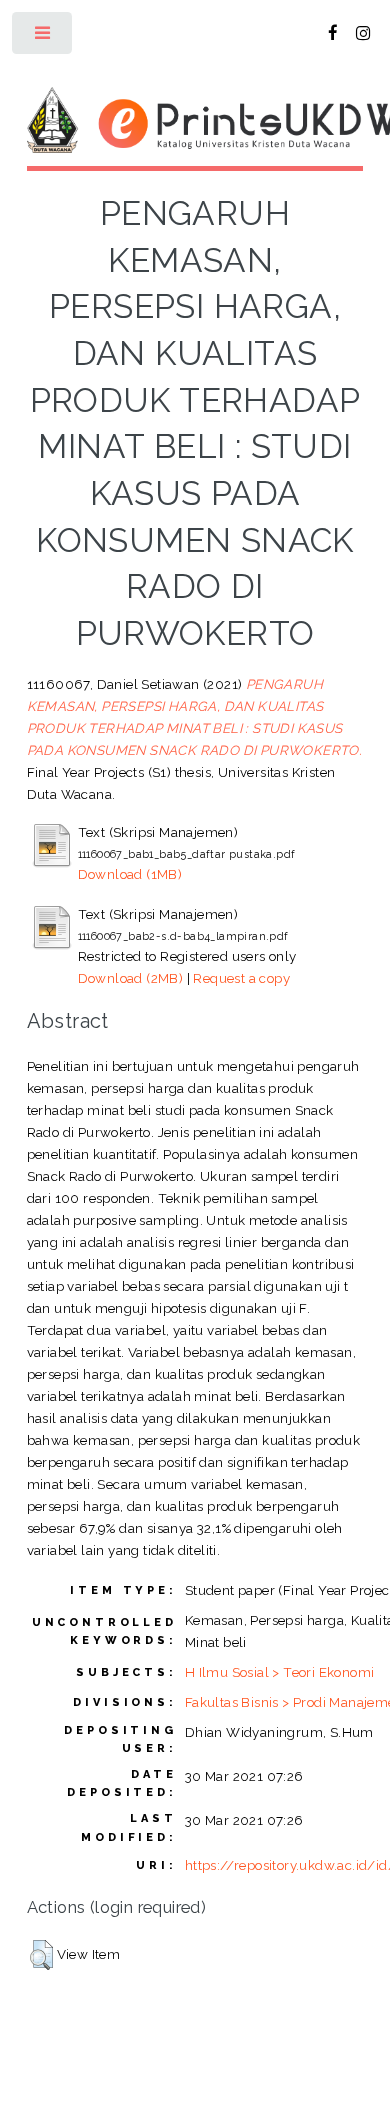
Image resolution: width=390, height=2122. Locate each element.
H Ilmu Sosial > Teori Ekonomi (280, 1672)
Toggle (43, 37)
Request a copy (241, 978)
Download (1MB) (130, 874)
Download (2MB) (131, 978)
